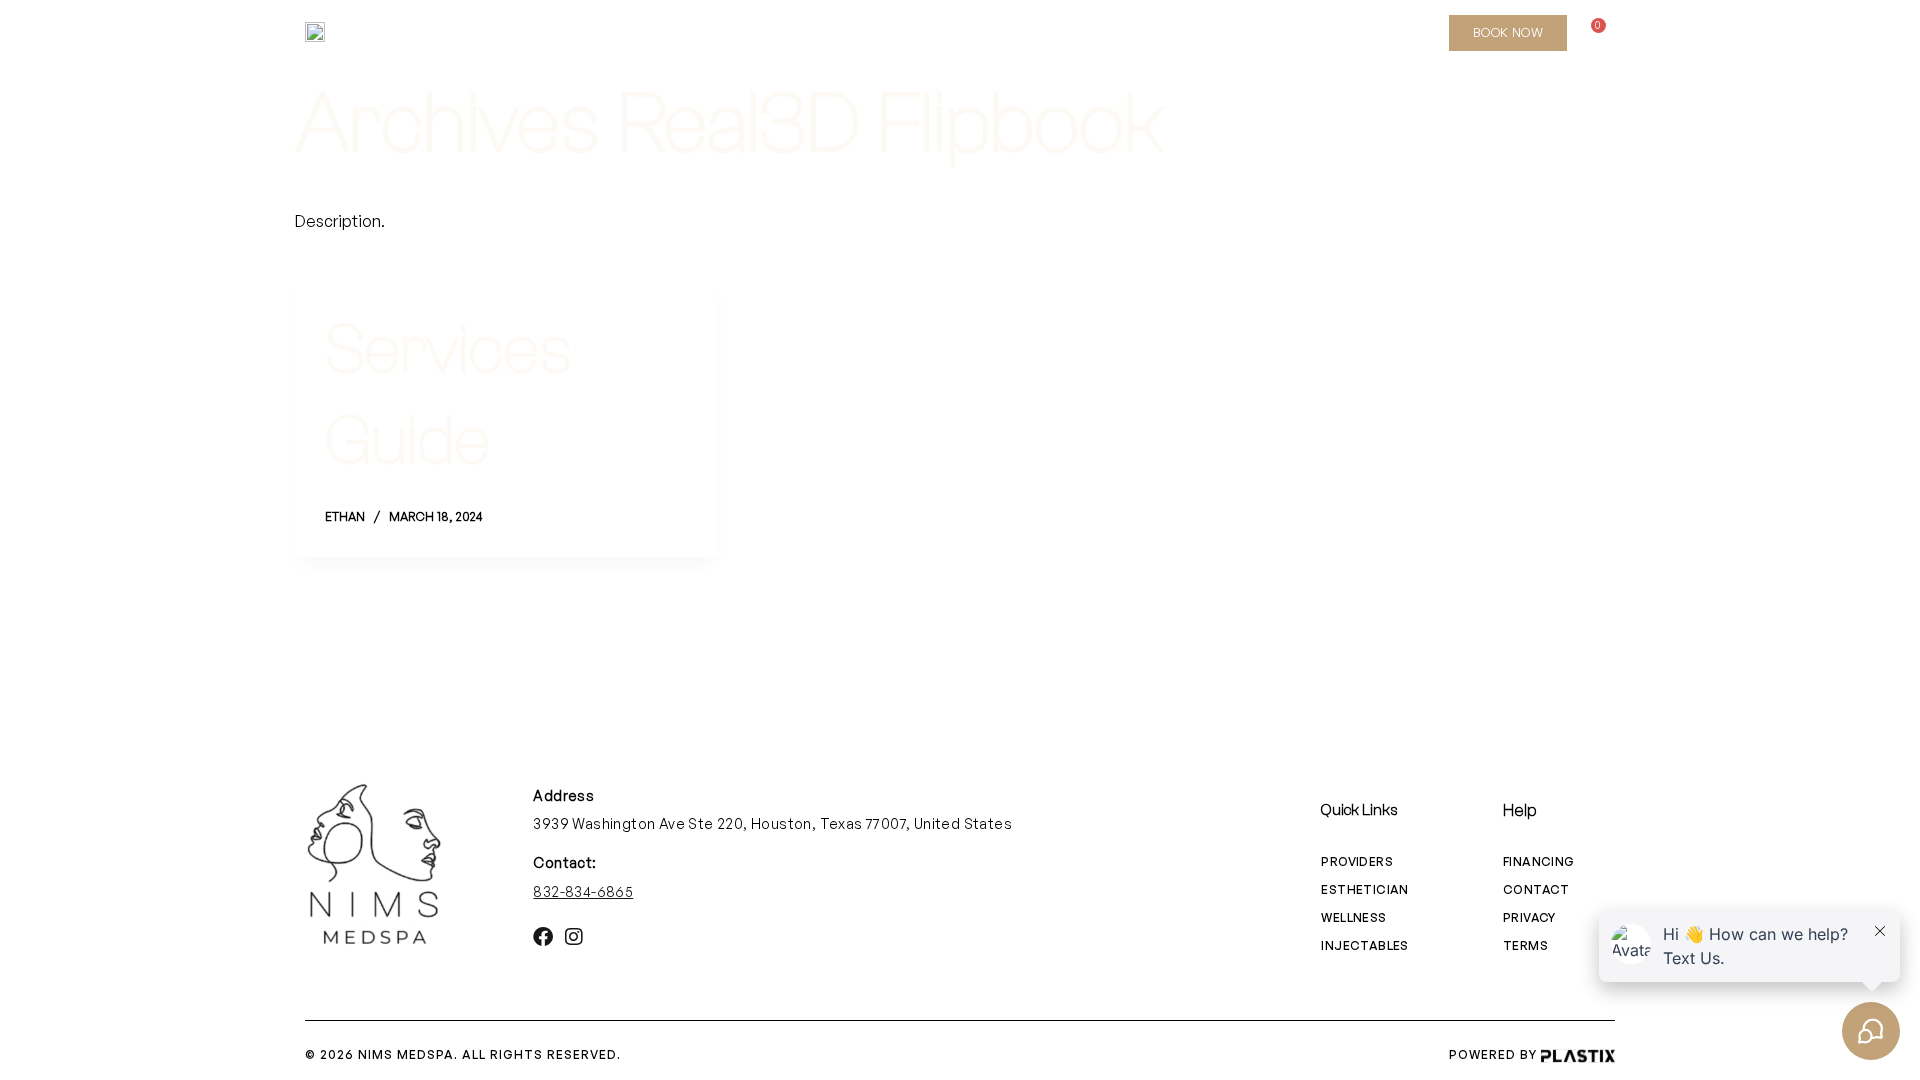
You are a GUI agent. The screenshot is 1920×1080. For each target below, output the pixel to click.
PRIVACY (1529, 917)
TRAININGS (1051, 32)
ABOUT (545, 32)
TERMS (1525, 945)
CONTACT (1536, 889)
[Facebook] (1381, 33)
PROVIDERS (1357, 861)
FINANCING (1539, 861)
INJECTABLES (800, 32)
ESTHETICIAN (662, 32)
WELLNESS (930, 32)
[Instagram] (1414, 33)
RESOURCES (1178, 32)
